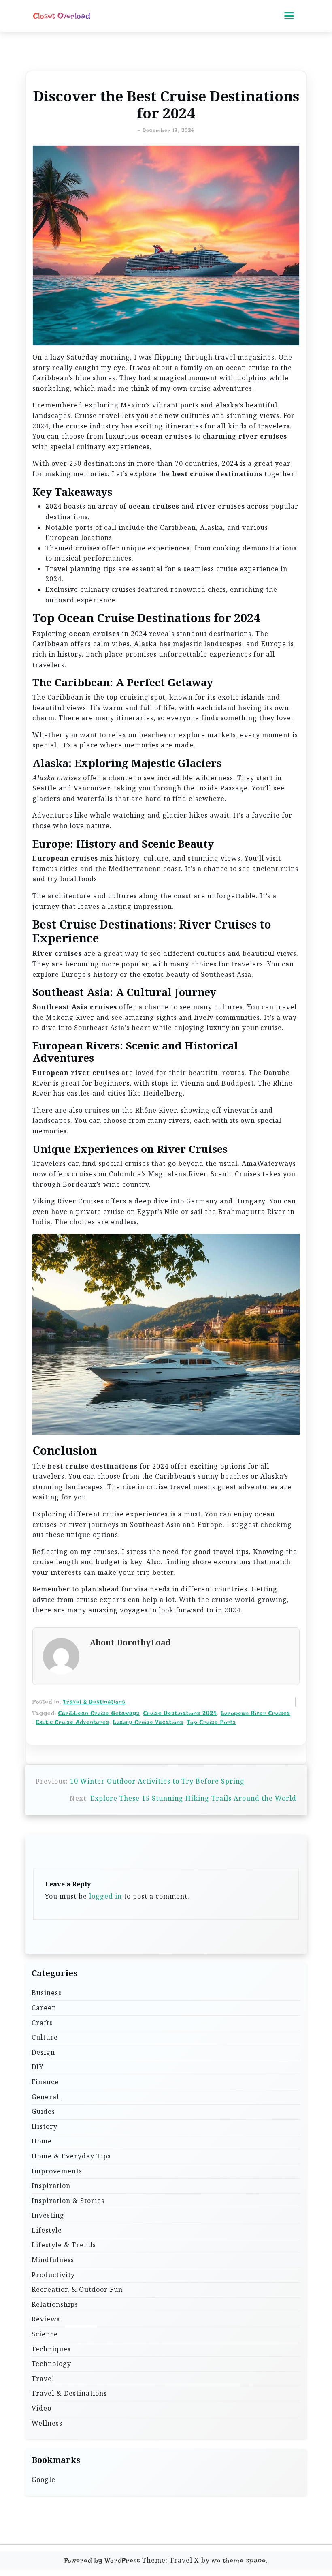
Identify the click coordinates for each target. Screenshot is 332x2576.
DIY (38, 2067)
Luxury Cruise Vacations (148, 1722)
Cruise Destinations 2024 (180, 1713)
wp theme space (239, 2560)
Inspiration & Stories (68, 2201)
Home (42, 2141)
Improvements (57, 2171)
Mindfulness (53, 2260)
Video (41, 2408)
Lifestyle (47, 2230)
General (45, 2097)
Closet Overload (62, 16)
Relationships (55, 2304)
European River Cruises (255, 1713)
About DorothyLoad (130, 1643)
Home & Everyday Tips (71, 2156)
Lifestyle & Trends (64, 2245)
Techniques (51, 2349)
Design (43, 2052)
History (45, 2126)
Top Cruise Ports (212, 1722)
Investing (48, 2215)
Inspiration (51, 2186)
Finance (45, 2082)
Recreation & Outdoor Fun (77, 2289)
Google (44, 2480)
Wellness (47, 2423)
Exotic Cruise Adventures (73, 1722)
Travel (43, 2379)
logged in (105, 1896)
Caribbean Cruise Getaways (99, 1713)
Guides (43, 2111)
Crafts (42, 2023)
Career (44, 2008)
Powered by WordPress (102, 2560)
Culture (45, 2037)
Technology (51, 2364)
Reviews (46, 2319)
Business (47, 1993)
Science (45, 2334)
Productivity (53, 2275)
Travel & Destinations (94, 1702)
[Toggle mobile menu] (289, 16)
